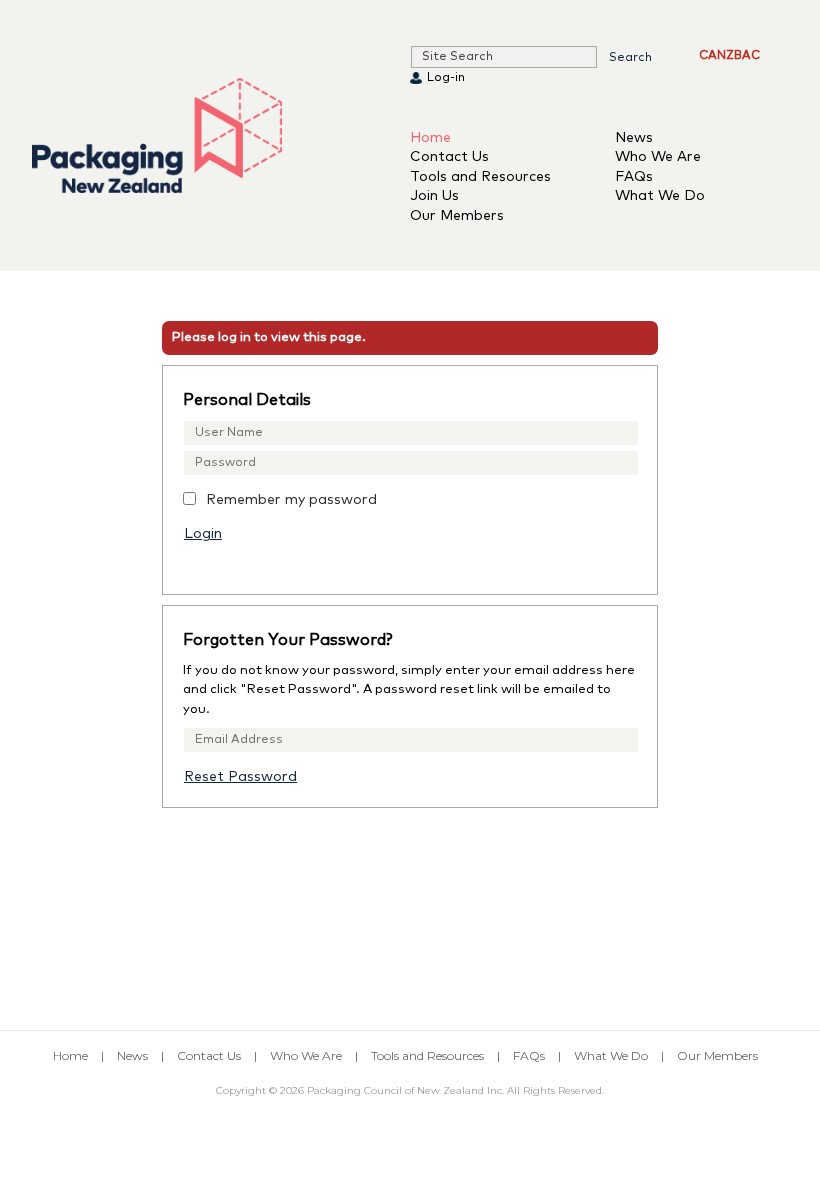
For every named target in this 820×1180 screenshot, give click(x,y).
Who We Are (658, 157)
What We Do (660, 196)
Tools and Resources (480, 177)
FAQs (634, 177)
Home (430, 138)
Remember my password (291, 500)
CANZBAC (729, 56)
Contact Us (449, 157)
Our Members (457, 216)
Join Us (434, 196)
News (634, 138)
